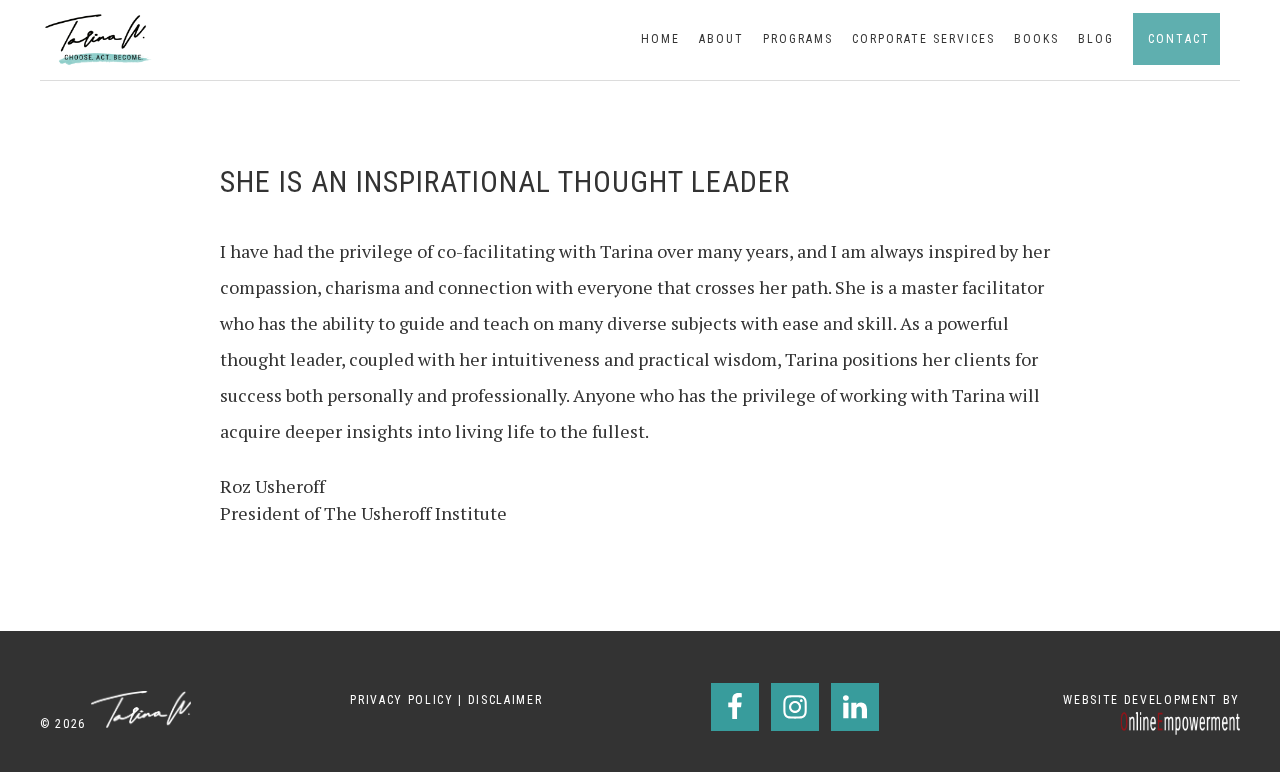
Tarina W (100, 39)
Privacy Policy (401, 700)
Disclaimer (505, 700)
